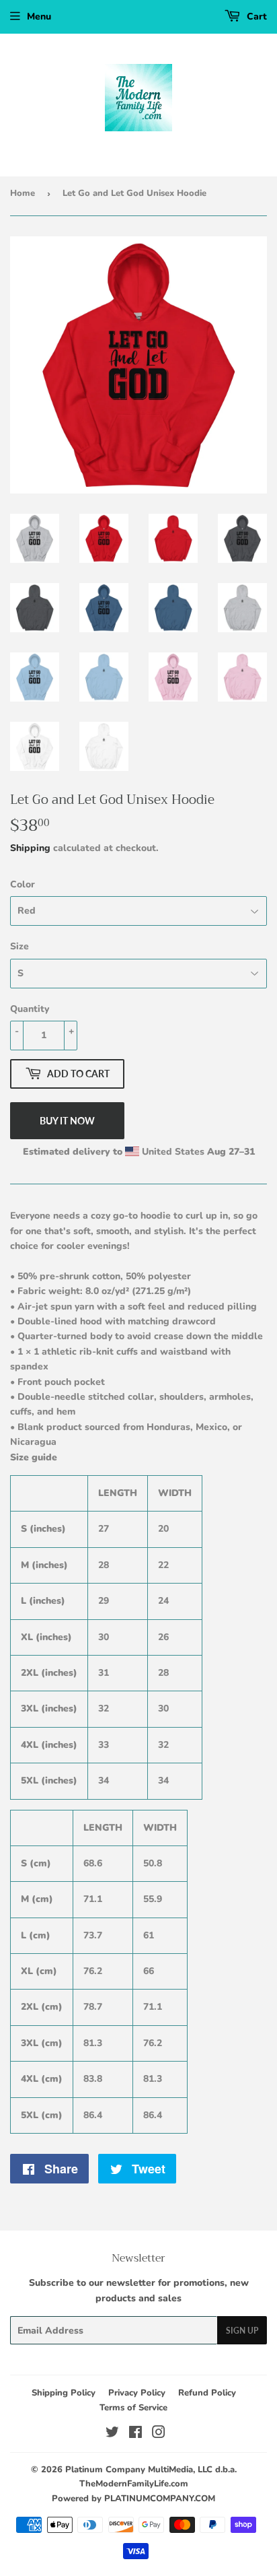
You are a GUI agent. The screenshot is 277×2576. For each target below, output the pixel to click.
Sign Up (242, 2331)
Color (23, 884)
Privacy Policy (137, 2393)
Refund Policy (207, 2393)
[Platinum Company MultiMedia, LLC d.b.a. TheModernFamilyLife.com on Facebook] (135, 2434)
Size (19, 946)
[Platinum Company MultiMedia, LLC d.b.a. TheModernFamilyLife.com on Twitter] (112, 2434)
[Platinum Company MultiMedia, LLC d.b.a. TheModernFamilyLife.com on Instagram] (159, 2434)
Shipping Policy (64, 2393)
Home (23, 193)
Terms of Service (133, 2408)
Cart (255, 16)
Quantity (30, 1009)
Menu (39, 16)
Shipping (30, 848)
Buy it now (67, 1121)
